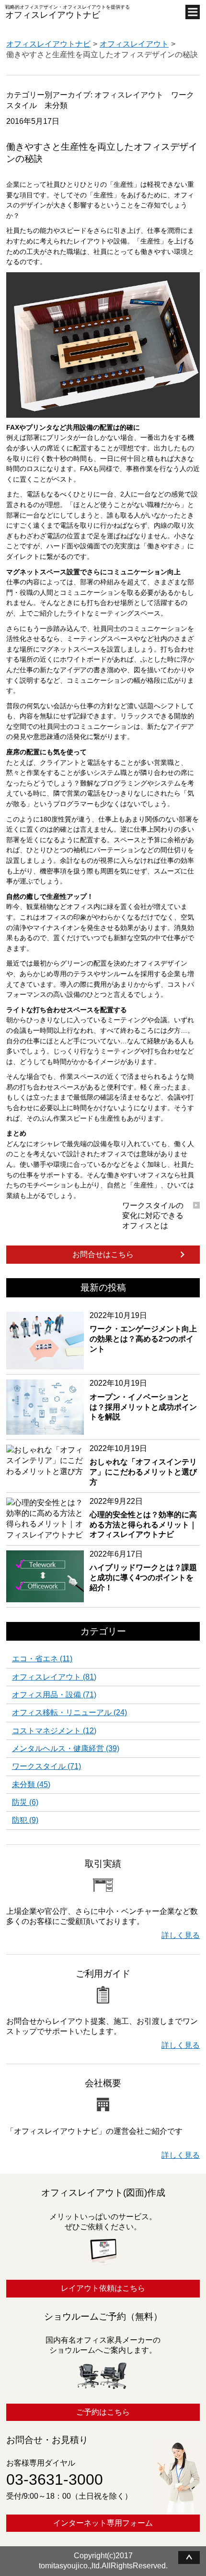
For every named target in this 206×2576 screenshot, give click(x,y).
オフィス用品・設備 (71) (54, 1695)
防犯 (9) (25, 1820)
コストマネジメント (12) (54, 1731)
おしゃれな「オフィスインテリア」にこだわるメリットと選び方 (143, 1465)
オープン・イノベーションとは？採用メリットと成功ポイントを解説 (143, 1400)
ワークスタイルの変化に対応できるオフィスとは (153, 1215)
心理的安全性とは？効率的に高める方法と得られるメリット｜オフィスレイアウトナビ (143, 1518)
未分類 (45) (31, 1785)
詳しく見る (181, 1935)
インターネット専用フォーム (103, 2523)
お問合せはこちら (103, 1254)
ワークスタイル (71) (46, 1766)
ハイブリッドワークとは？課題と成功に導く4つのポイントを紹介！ (143, 1571)
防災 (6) (25, 1802)
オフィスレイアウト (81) (54, 1677)
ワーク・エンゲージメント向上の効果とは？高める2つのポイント (143, 1332)
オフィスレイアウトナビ (53, 15)
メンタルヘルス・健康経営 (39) (66, 1749)
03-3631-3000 (55, 2479)
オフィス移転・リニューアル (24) (69, 1713)
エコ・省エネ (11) (42, 1659)
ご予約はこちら (103, 2412)
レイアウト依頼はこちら (103, 2288)
